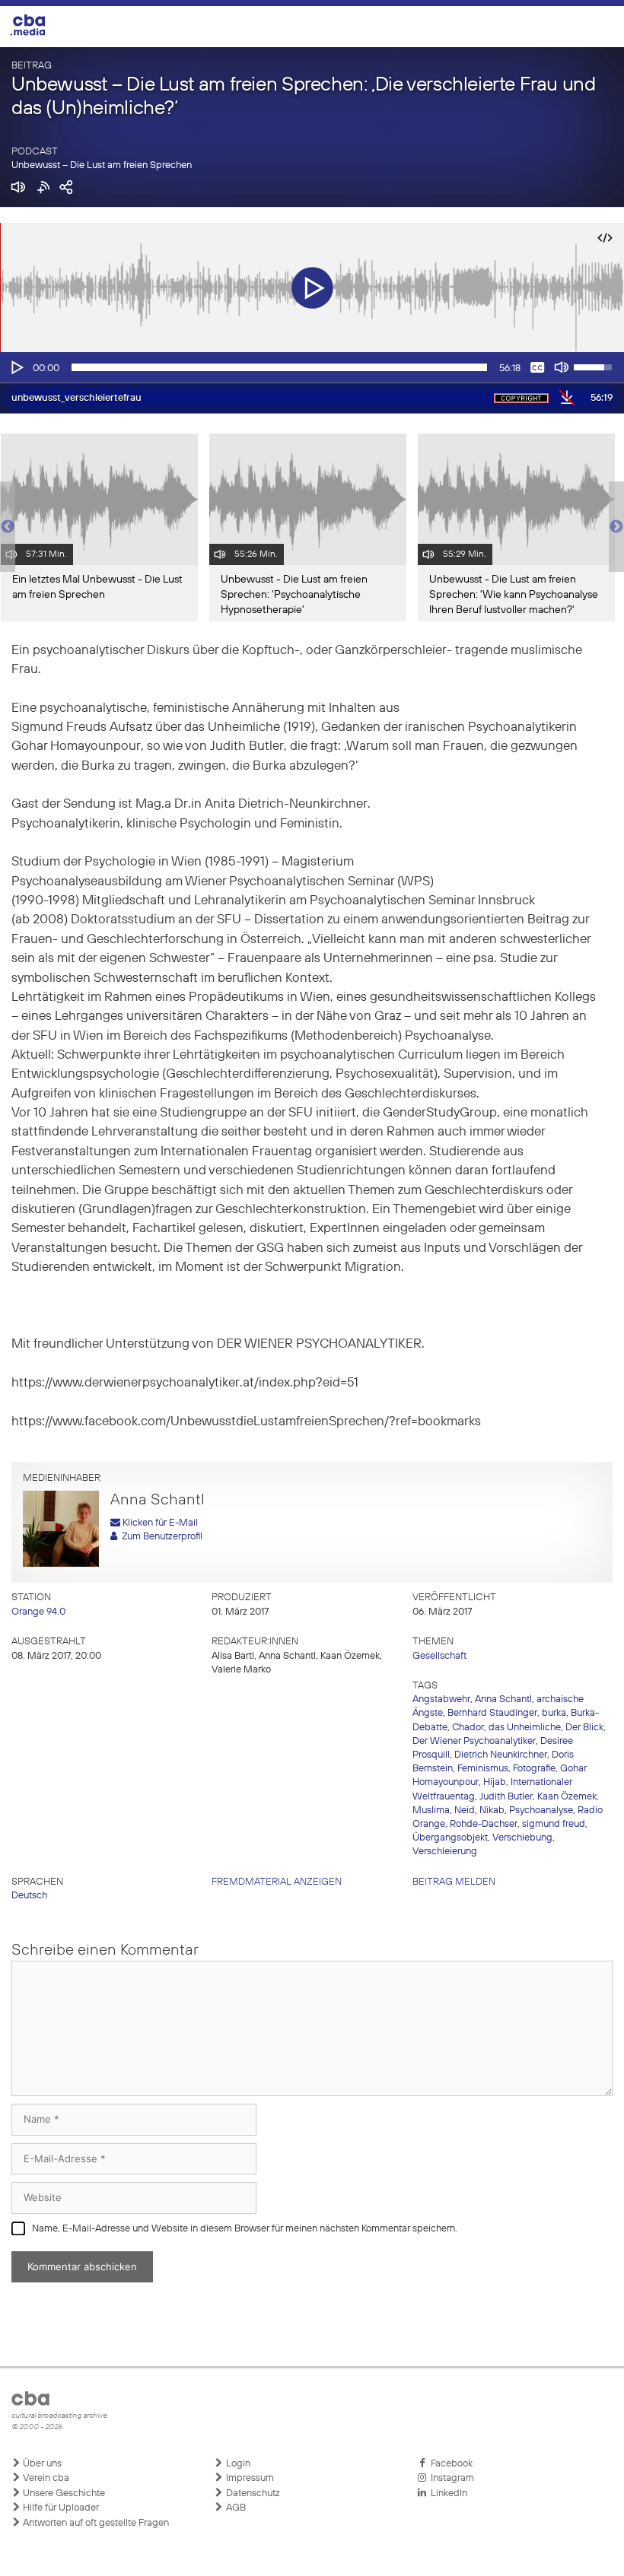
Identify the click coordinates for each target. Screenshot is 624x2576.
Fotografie (534, 1769)
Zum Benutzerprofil (160, 1537)
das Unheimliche (525, 1728)
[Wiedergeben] (16, 367)
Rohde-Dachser (484, 1824)
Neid (465, 1811)
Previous (8, 527)
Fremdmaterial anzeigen (277, 1882)
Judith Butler (506, 1797)
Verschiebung (522, 1838)
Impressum (249, 2478)
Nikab (492, 1811)
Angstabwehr (441, 1699)
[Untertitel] (537, 367)
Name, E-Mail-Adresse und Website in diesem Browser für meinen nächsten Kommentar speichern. (245, 2229)
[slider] (279, 367)
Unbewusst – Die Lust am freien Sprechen (102, 165)
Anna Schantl (503, 1699)
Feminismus (483, 1769)
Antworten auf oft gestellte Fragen (95, 2523)
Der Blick (584, 1728)
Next (616, 527)
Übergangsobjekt (450, 1838)
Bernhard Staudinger (492, 1713)
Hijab (495, 1782)
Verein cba (45, 2478)
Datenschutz (252, 2493)
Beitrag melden (454, 1882)
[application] (312, 367)
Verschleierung (445, 1852)
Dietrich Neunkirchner (501, 1755)
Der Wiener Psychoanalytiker (474, 1741)
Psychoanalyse (541, 1811)
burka (554, 1713)
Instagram (450, 2478)
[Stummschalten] (562, 367)
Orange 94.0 (38, 1612)
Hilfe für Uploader (60, 2508)
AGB (235, 2508)
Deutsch (29, 1896)
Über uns (41, 2464)
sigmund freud (554, 1824)
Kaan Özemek (567, 1797)
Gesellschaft (439, 1656)
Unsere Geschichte (63, 2493)
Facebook (449, 2464)
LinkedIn (447, 2493)
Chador (468, 1728)
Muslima (431, 1811)
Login (237, 2464)
